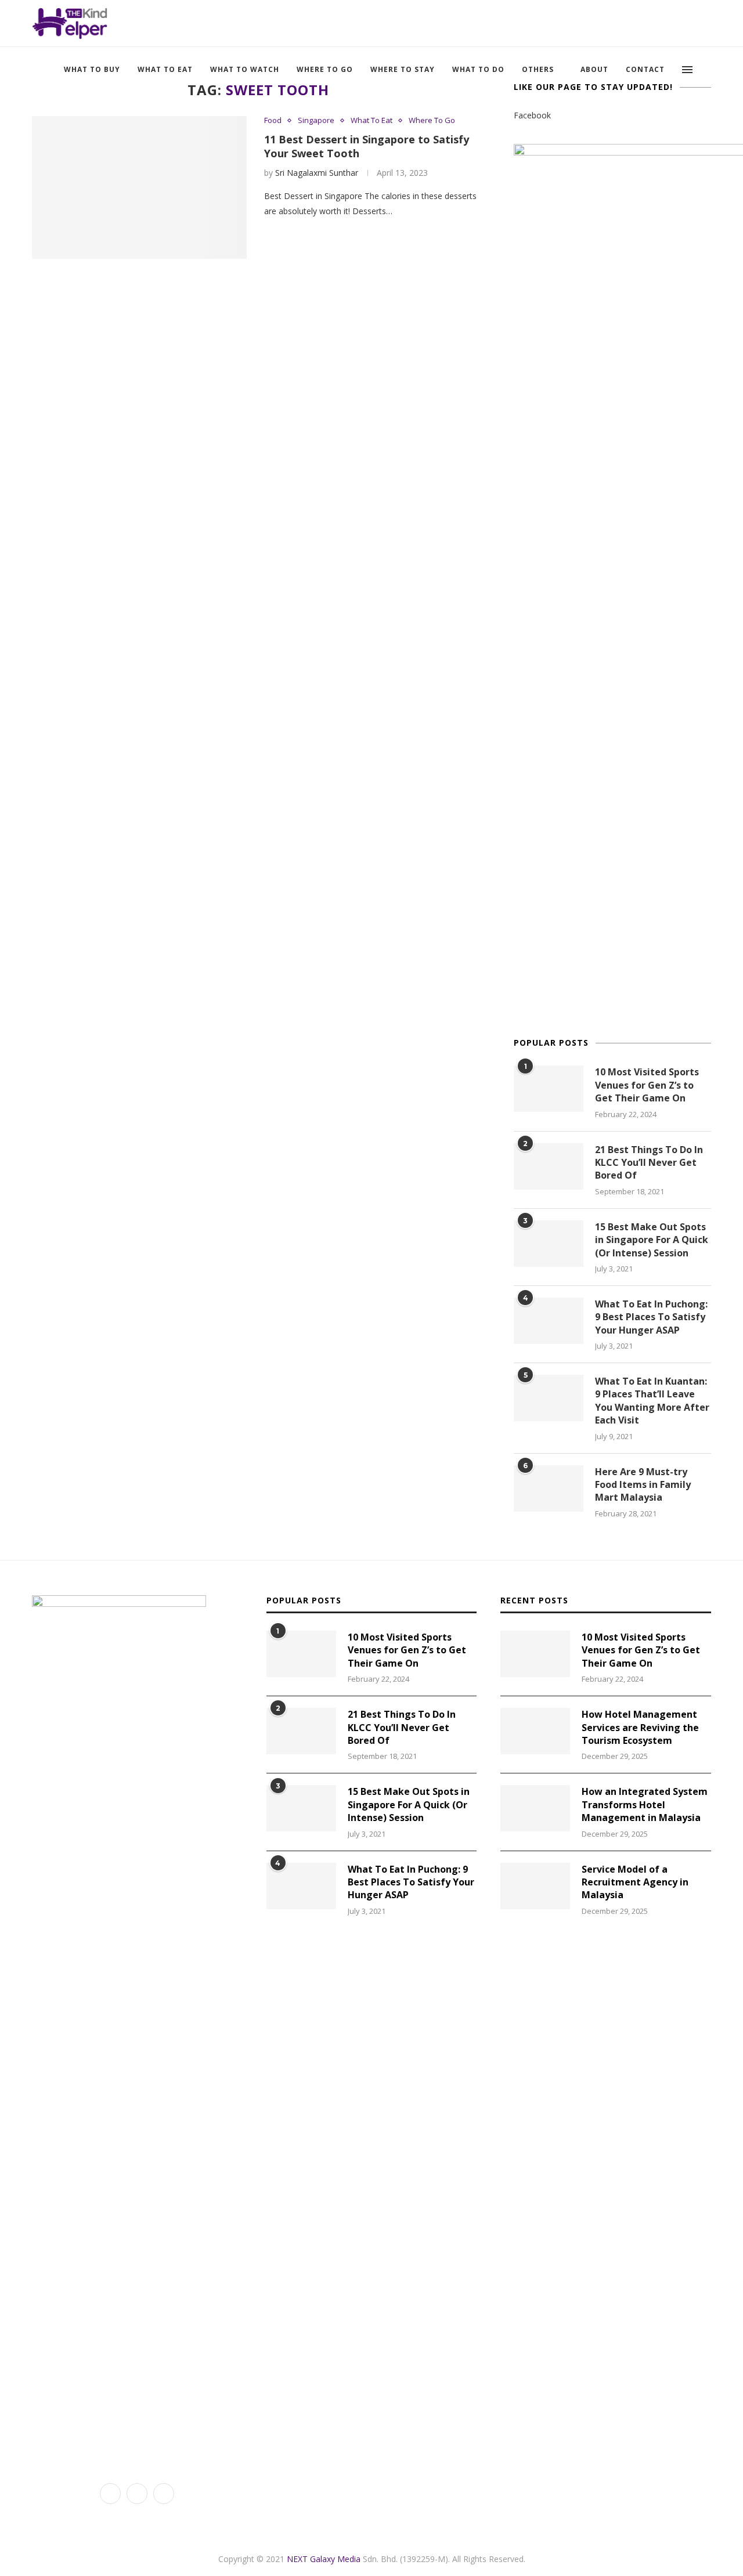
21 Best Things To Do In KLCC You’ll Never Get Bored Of (649, 1163)
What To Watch (245, 69)
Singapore (316, 121)
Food (273, 121)
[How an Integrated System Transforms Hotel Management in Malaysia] (535, 1808)
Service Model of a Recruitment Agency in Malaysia (635, 1882)
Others (538, 69)
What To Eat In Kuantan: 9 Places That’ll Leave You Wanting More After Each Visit (652, 1401)
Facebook (532, 115)
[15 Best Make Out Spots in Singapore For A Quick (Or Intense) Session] (549, 1244)
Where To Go (325, 69)
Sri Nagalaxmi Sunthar (317, 173)
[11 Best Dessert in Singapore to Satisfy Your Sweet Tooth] (139, 188)
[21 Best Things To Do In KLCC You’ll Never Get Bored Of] (549, 1166)
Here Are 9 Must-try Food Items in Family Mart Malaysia (643, 1485)
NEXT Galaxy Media (324, 2559)
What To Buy (92, 69)
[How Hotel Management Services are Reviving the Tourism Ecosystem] (535, 1731)
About (594, 69)
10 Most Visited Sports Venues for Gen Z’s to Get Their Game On (647, 1085)
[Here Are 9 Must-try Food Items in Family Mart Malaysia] (549, 1488)
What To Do (478, 69)
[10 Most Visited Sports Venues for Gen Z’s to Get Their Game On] (549, 1089)
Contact (645, 69)
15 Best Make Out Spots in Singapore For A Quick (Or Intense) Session (652, 1240)
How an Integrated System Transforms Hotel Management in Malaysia (645, 1804)
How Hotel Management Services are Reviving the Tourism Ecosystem (640, 1727)
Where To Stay (403, 69)
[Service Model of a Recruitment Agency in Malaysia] (535, 1886)
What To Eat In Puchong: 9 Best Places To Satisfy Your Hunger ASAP (651, 1317)
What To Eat (165, 69)
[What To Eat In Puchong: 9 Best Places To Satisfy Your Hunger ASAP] (549, 1321)
